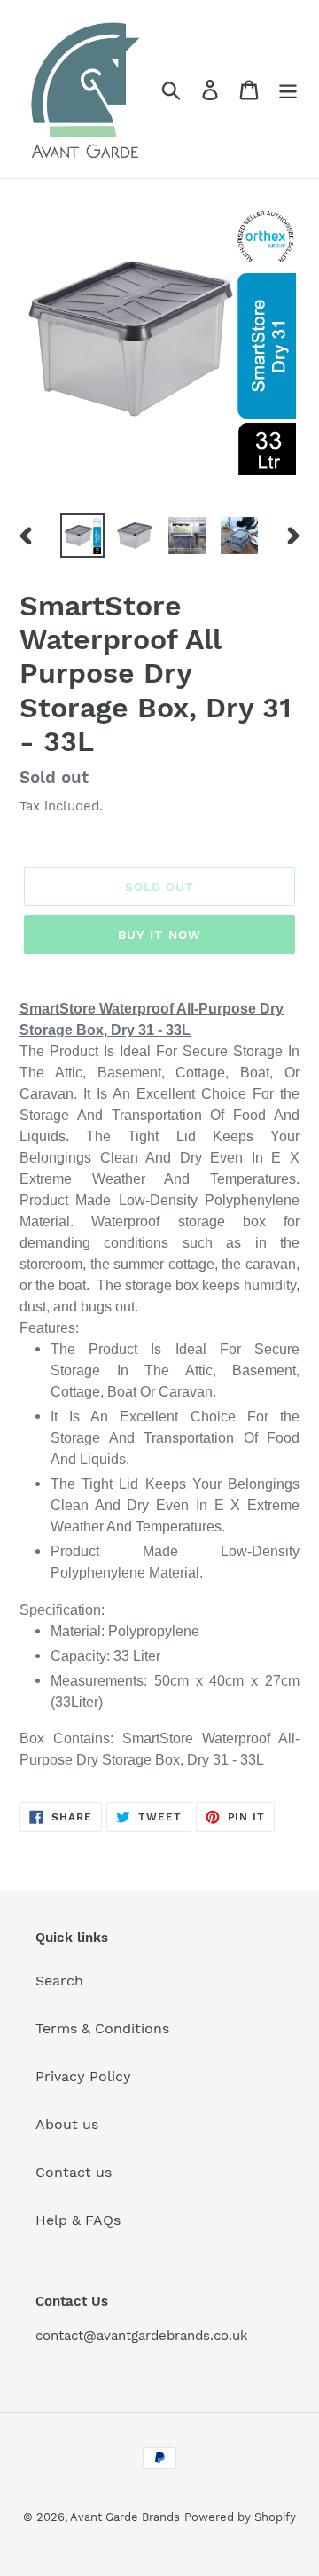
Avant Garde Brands (125, 2517)
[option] (82, 536)
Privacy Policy (83, 2076)
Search (59, 1981)
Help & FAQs (78, 2220)
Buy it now (159, 935)
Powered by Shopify (240, 2517)
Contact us (74, 2172)
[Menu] (288, 89)
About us (67, 2124)
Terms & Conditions (102, 2028)
